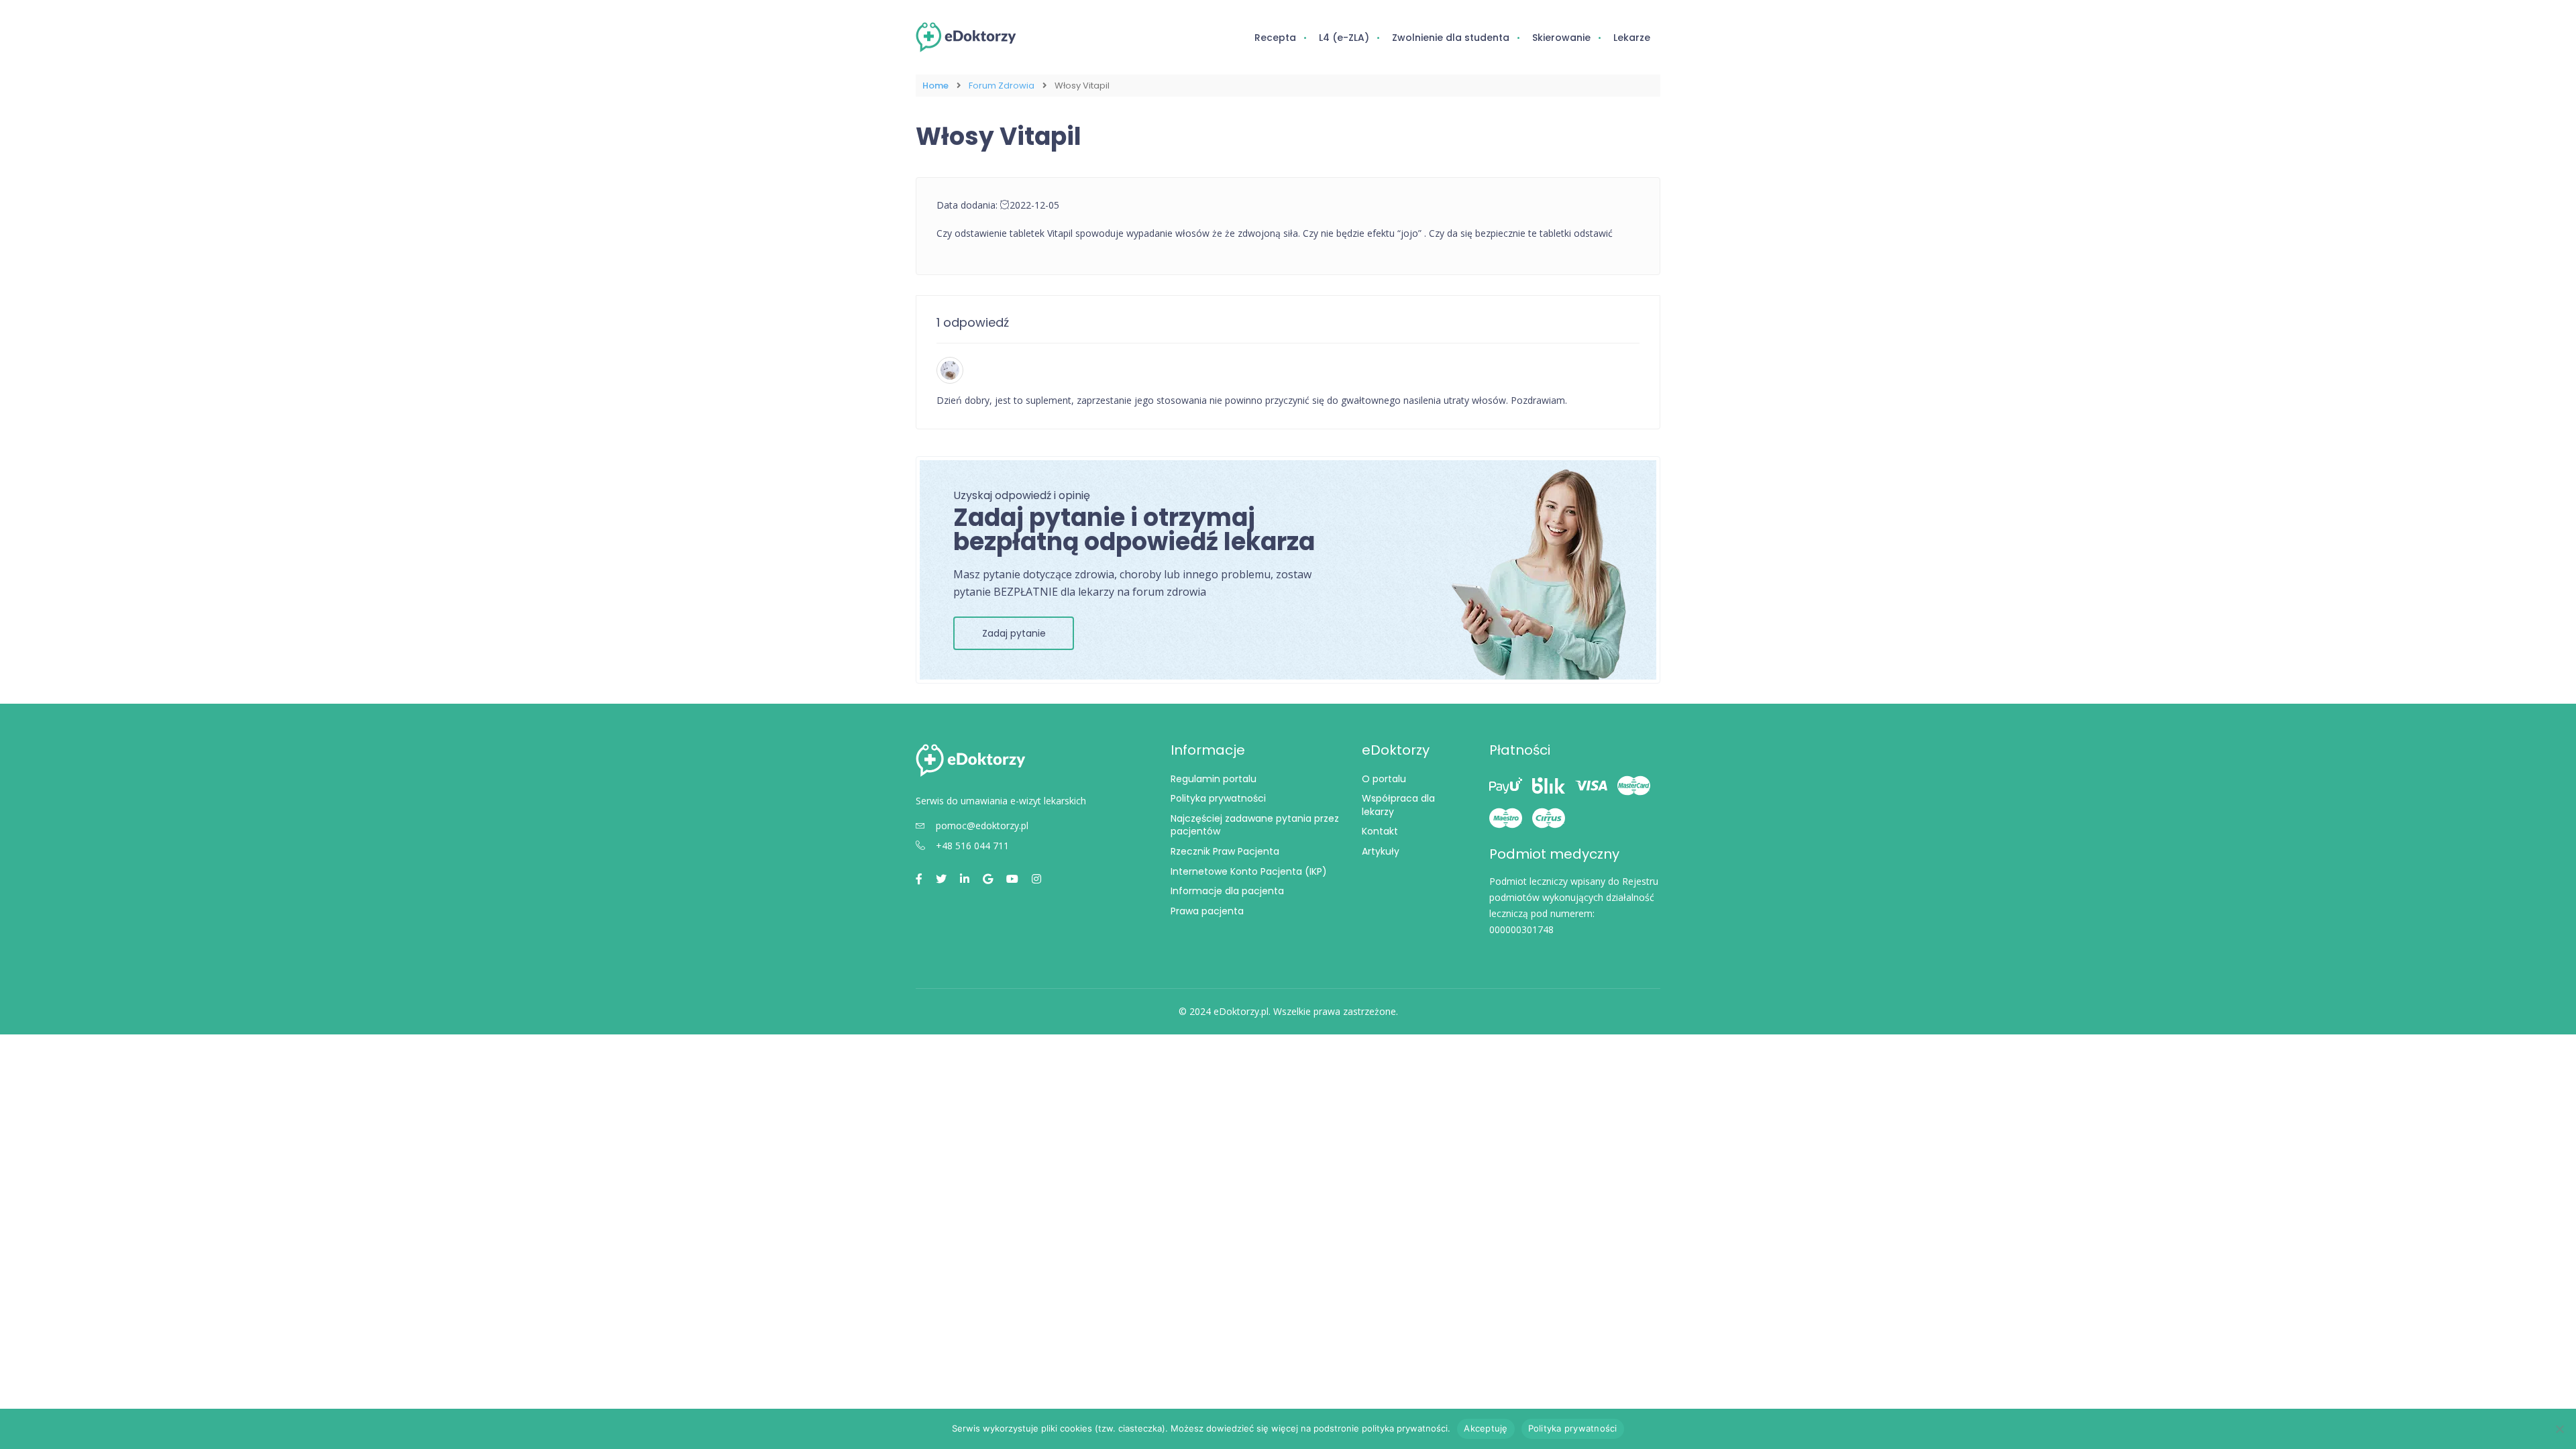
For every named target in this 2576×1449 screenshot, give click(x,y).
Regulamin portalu (1214, 779)
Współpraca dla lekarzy (1398, 805)
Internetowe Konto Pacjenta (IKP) (1249, 871)
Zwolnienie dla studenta (1451, 38)
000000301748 (1521, 929)
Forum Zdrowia (1002, 86)
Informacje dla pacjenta (1227, 891)
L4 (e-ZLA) (1344, 38)
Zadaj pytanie (1014, 633)
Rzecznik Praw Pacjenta (1225, 851)
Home (935, 86)
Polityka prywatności (1218, 798)
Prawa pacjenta (1207, 911)
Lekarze (1632, 38)
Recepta (1275, 38)
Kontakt (1380, 831)
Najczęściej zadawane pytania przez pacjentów (1255, 825)
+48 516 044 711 (972, 846)
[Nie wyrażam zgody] (2559, 1429)
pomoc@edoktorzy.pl (982, 825)
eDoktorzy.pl (1241, 1011)
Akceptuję (1486, 1428)
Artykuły (1381, 851)
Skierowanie (1561, 38)
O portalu (1384, 779)
